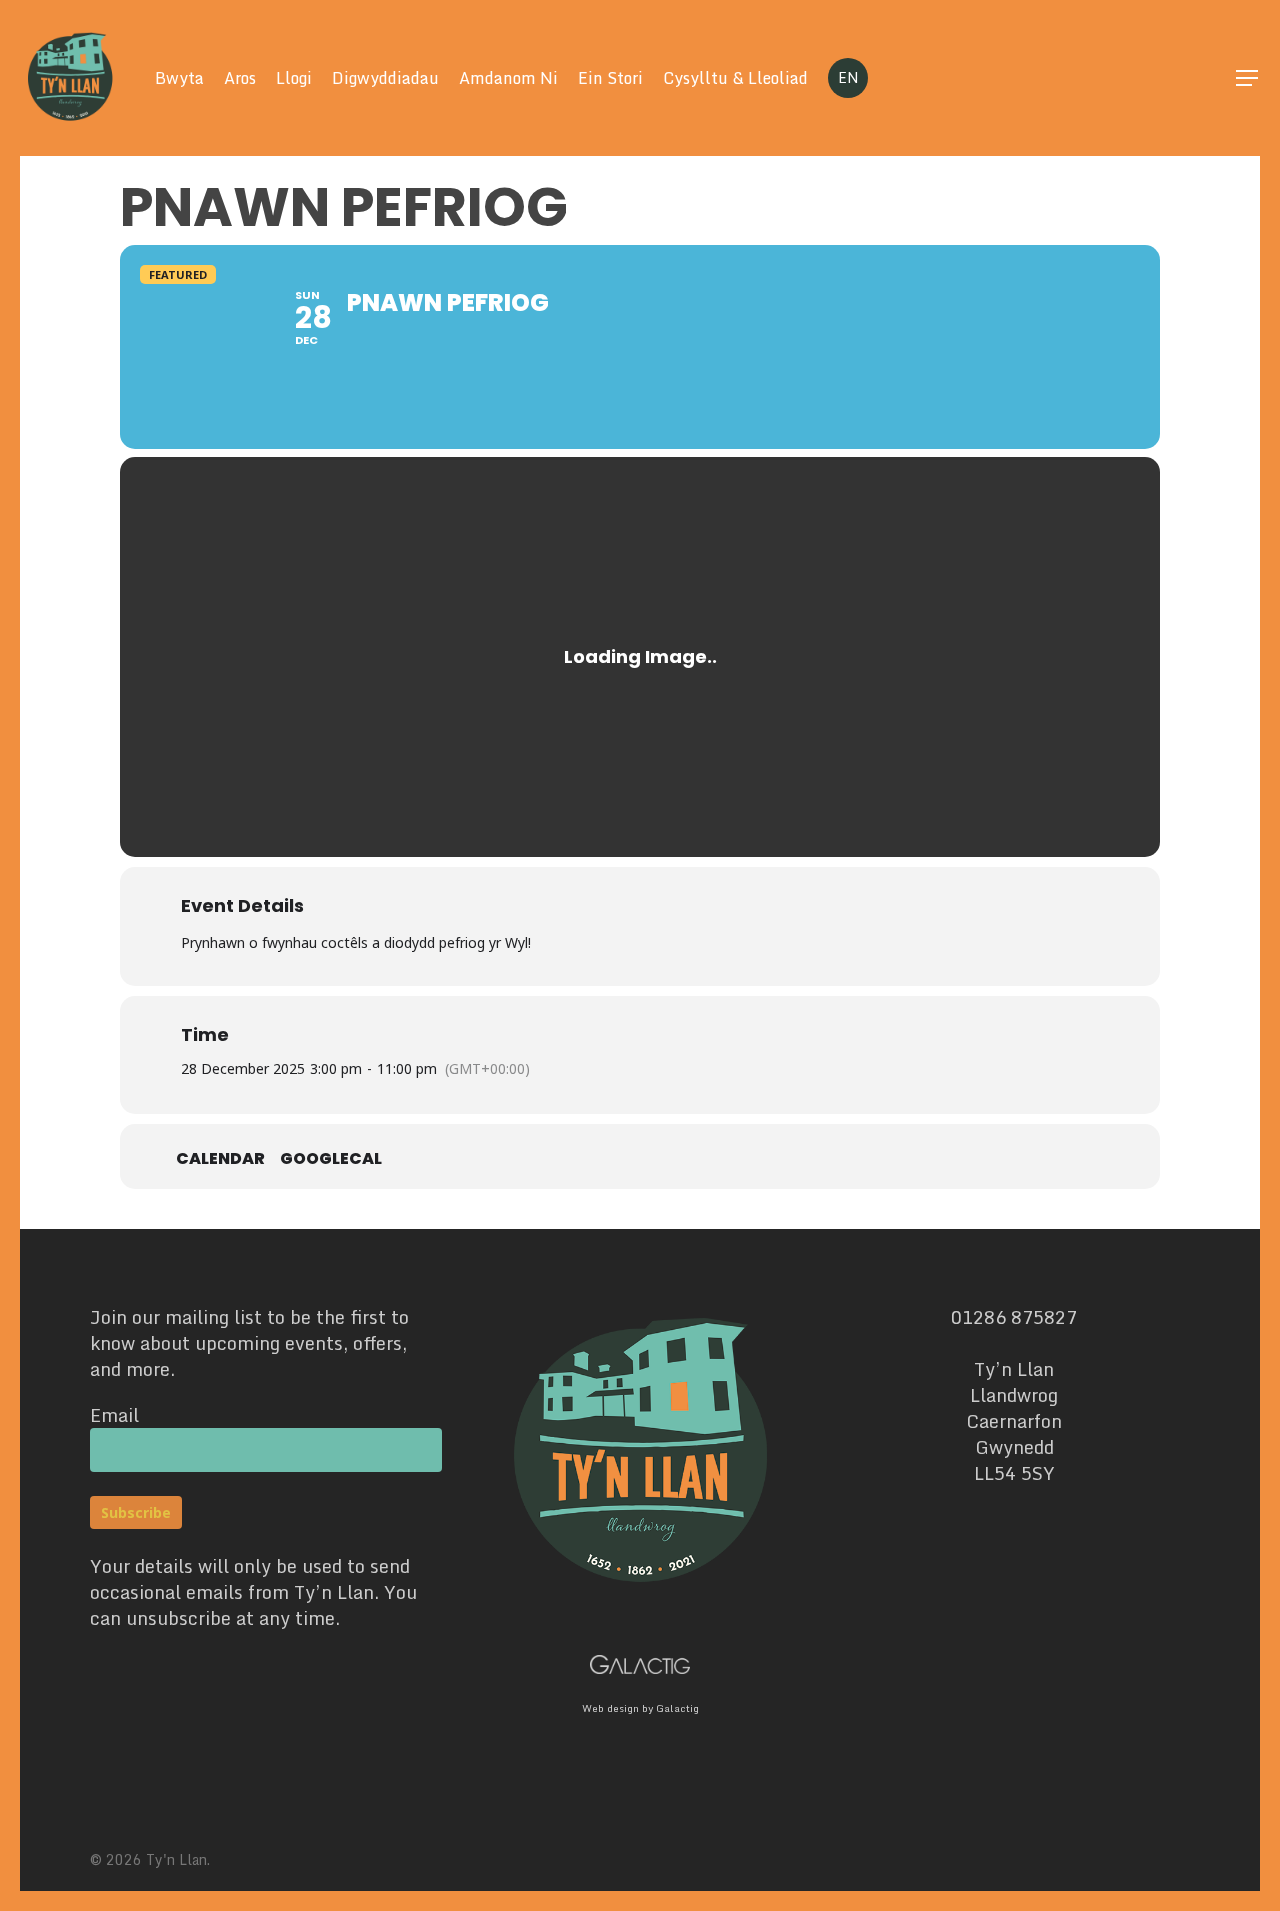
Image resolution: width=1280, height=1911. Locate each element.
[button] (1248, 78)
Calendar (220, 1159)
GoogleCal (331, 1159)
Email (114, 1415)
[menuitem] (848, 78)
